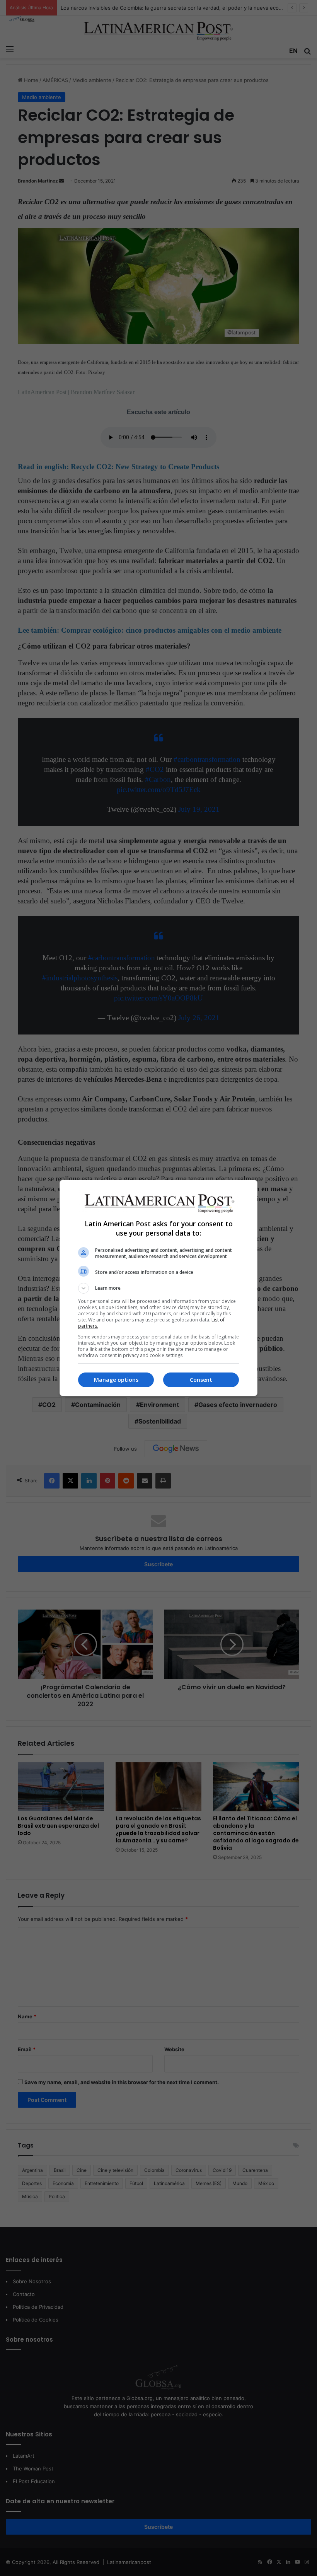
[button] (158, 1288)
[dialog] (158, 1288)
